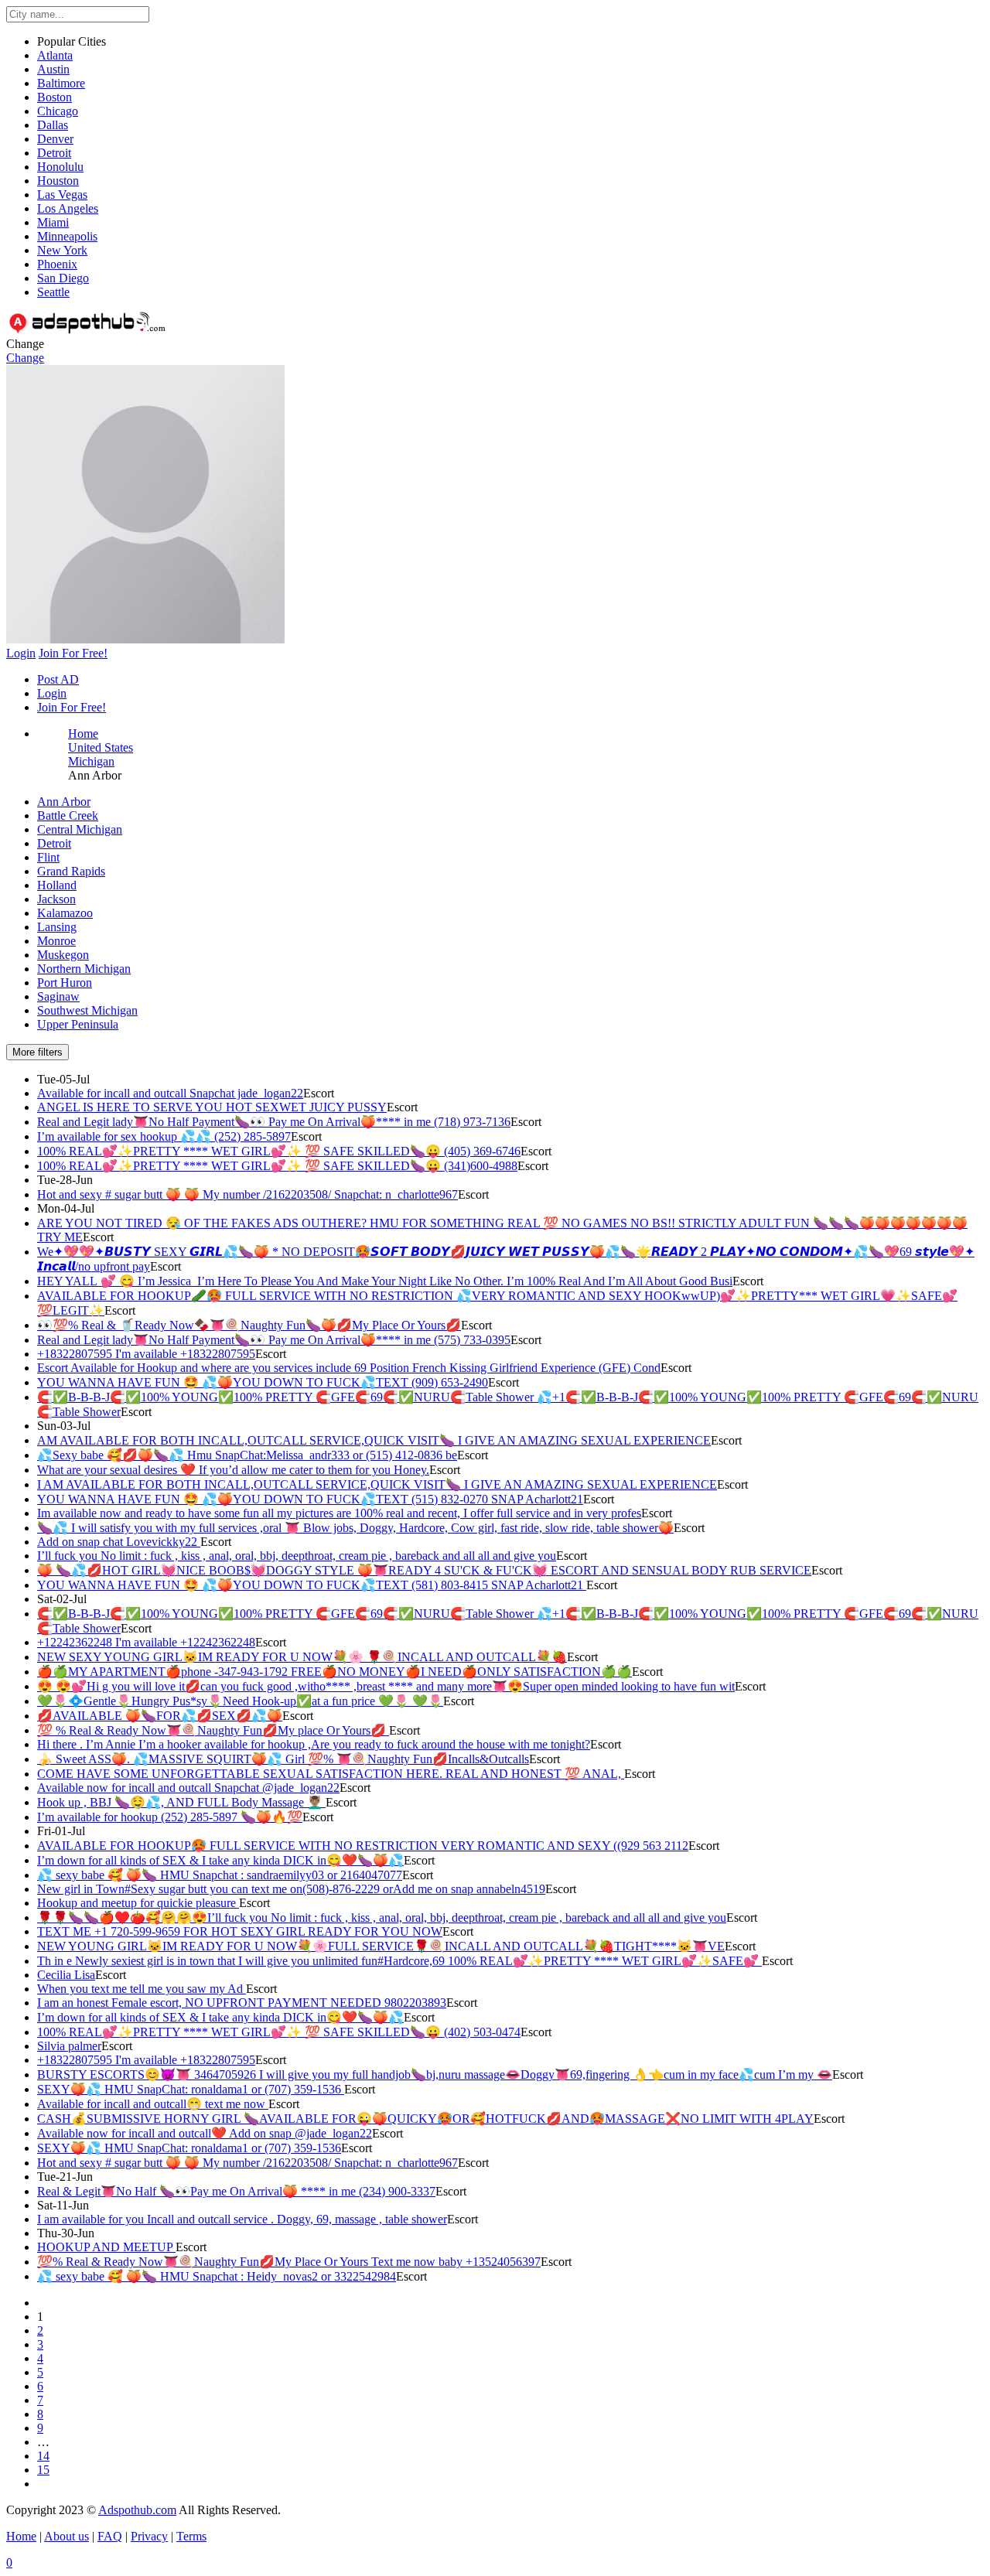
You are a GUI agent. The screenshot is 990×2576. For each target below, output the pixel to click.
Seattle (53, 292)
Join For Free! (72, 707)
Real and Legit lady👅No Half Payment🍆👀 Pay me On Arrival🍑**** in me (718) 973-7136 (274, 1122)
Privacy (149, 2536)
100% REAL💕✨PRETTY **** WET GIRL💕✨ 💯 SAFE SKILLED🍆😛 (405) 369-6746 (279, 1151)
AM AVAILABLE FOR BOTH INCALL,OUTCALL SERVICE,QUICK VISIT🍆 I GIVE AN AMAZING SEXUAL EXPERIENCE (374, 1440)
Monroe (56, 941)
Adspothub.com (137, 2510)
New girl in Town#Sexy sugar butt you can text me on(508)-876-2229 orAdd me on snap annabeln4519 (291, 1889)
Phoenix (57, 264)
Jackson (56, 899)
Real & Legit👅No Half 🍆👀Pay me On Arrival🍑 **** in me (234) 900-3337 (236, 2191)
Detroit (54, 153)
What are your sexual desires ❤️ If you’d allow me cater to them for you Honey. (233, 1470)
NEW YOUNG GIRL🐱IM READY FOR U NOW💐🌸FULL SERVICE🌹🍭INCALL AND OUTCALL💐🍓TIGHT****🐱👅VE (381, 1946)
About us (67, 2536)
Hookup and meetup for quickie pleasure (138, 1903)
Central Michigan (80, 829)
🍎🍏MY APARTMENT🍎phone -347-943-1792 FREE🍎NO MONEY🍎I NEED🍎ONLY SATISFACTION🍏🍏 (335, 1672)
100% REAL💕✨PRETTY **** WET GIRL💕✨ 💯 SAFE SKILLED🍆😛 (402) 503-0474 (279, 2032)
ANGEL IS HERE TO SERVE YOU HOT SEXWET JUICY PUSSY (212, 1107)
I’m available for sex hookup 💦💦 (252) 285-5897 (164, 1136)
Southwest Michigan (87, 1010)
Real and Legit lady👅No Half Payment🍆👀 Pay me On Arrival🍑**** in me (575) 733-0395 (274, 1340)
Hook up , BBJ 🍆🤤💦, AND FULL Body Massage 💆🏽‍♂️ (181, 1802)
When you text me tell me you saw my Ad (142, 1989)
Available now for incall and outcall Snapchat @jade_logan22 (188, 1788)
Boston (55, 97)
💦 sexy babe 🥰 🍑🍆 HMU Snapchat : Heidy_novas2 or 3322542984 (217, 2276)
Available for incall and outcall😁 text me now (153, 2104)
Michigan (91, 761)
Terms (191, 2536)
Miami (53, 222)
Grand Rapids (71, 871)
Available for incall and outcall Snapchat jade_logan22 (170, 1093)
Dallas (53, 125)
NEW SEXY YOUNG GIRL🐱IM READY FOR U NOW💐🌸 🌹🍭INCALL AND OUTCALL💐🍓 (302, 1657)
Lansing (57, 927)
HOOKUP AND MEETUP (106, 2247)
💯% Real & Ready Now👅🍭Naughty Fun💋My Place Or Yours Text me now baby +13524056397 (289, 2262)
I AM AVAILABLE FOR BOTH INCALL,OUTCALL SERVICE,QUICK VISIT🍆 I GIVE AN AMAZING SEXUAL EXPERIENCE (377, 1484)
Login (52, 693)
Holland (57, 885)
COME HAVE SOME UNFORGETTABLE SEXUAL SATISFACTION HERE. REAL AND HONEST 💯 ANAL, (331, 1774)
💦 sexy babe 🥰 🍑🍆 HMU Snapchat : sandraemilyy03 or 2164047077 (220, 1875)
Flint (48, 857)
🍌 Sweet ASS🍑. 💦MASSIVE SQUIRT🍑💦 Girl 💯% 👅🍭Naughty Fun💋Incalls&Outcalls (283, 1759)
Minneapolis (67, 236)
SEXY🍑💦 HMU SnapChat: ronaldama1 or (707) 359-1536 (191, 2089)
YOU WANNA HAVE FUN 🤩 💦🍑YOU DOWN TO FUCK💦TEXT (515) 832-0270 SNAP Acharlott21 (310, 1499)
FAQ (110, 2536)
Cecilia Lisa (66, 1975)
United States (101, 747)
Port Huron (65, 983)
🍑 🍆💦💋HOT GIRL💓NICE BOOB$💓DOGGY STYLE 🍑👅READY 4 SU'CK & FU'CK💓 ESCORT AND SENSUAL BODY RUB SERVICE (424, 1570)
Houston (58, 181)
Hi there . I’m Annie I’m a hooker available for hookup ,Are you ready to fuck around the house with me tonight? (314, 1744)
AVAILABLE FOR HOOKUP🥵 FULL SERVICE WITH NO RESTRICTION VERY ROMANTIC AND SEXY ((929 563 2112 (363, 1846)
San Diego (63, 278)
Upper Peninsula (78, 1024)
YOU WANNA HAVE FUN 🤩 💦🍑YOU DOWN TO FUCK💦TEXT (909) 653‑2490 (263, 1382)
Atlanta (55, 55)
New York (62, 250)
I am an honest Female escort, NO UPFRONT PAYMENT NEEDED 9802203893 (242, 2003)
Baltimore (61, 83)
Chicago (58, 111)
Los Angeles (68, 208)
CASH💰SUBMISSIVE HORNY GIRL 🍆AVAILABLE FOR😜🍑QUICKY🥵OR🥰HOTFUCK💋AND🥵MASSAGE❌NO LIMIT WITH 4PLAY (425, 2119)
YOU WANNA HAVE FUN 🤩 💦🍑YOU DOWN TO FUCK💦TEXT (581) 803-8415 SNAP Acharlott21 (312, 1585)
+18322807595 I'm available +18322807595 (146, 1354)
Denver (55, 139)
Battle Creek (68, 815)
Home (83, 734)
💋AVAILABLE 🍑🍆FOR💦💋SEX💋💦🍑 (160, 1716)
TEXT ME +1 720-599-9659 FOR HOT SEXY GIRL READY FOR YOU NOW (240, 1931)
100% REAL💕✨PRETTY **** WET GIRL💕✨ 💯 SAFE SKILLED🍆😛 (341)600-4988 (277, 1166)
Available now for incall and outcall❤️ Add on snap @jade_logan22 (205, 2133)
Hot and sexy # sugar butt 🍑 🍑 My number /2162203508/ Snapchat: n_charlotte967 (247, 1194)
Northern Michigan (84, 969)
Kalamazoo (65, 913)
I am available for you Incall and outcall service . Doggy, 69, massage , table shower (242, 2219)
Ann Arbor (64, 802)
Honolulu (60, 167)
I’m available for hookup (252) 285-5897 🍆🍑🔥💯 (170, 1817)
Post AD (58, 679)
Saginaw (58, 996)
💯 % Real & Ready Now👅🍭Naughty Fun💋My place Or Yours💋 (213, 1730)
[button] (145, 639)
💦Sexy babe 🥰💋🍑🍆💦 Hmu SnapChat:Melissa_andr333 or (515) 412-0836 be (247, 1455)
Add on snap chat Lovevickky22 (119, 1542)
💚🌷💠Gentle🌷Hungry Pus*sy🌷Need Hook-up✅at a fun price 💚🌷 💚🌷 (240, 1701)
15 (43, 2470)
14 (43, 2456)
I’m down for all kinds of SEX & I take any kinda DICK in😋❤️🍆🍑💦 (220, 1860)
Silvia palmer (69, 2046)
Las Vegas (62, 194)
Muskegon (63, 955)
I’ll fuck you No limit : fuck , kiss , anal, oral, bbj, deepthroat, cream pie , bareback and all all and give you (297, 1556)
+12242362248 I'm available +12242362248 (146, 1642)
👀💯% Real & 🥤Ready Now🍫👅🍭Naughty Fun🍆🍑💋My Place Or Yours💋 (249, 1325)
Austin (53, 69)
